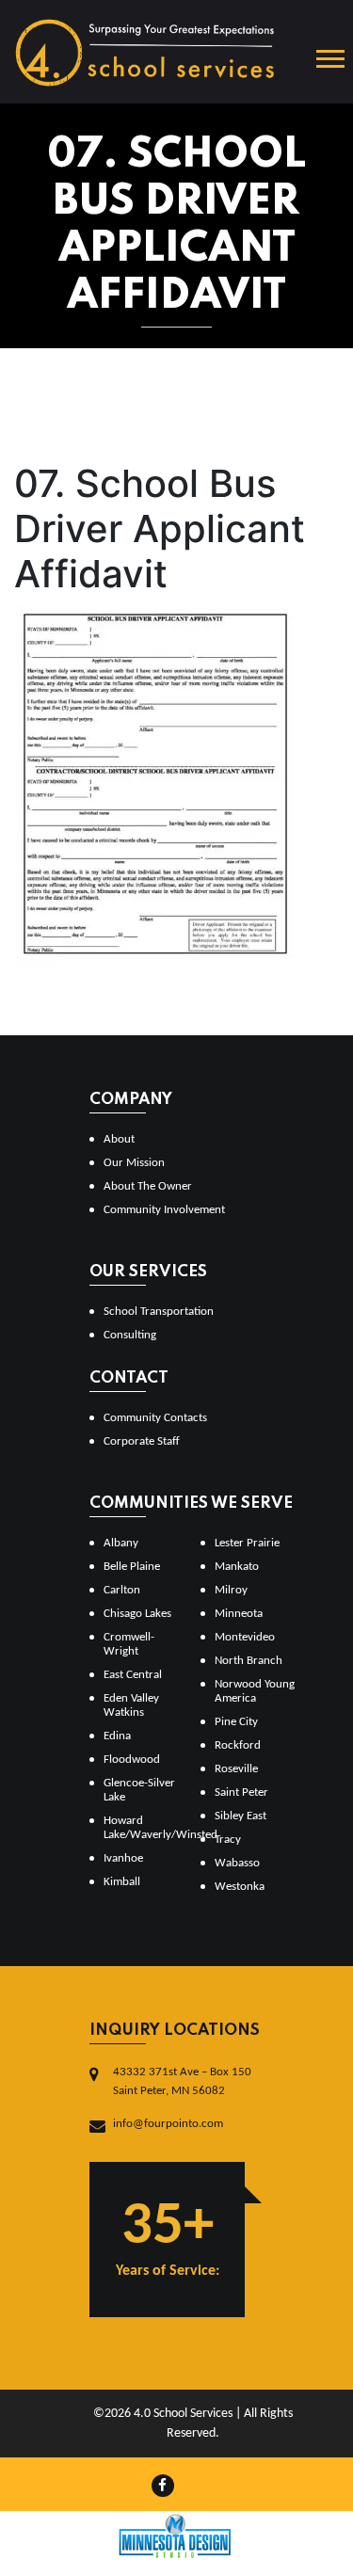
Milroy (231, 1590)
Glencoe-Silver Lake (139, 1790)
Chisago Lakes (137, 1614)
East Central (133, 1675)
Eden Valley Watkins (131, 1705)
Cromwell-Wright (129, 1644)
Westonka (240, 1887)
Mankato (237, 1567)
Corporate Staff (142, 1441)
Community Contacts (155, 1418)
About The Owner (148, 1186)
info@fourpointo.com (168, 2124)
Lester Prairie (247, 1543)
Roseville (236, 1769)
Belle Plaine (132, 1567)
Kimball (122, 1882)
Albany (121, 1543)
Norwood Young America (255, 1691)
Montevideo (245, 1637)
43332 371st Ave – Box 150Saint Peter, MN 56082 (182, 2081)
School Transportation (159, 1312)
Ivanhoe (123, 1858)
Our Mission (134, 1163)
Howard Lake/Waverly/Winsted (144, 1828)
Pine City (236, 1722)
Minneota (239, 1614)
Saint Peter (241, 1792)
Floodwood (132, 1760)
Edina (117, 1736)
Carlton (122, 1590)
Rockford (238, 1745)
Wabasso (237, 1863)
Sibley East (241, 1816)
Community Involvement (164, 1210)
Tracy (228, 1840)
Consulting (130, 1335)
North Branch (249, 1661)
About (119, 1139)
